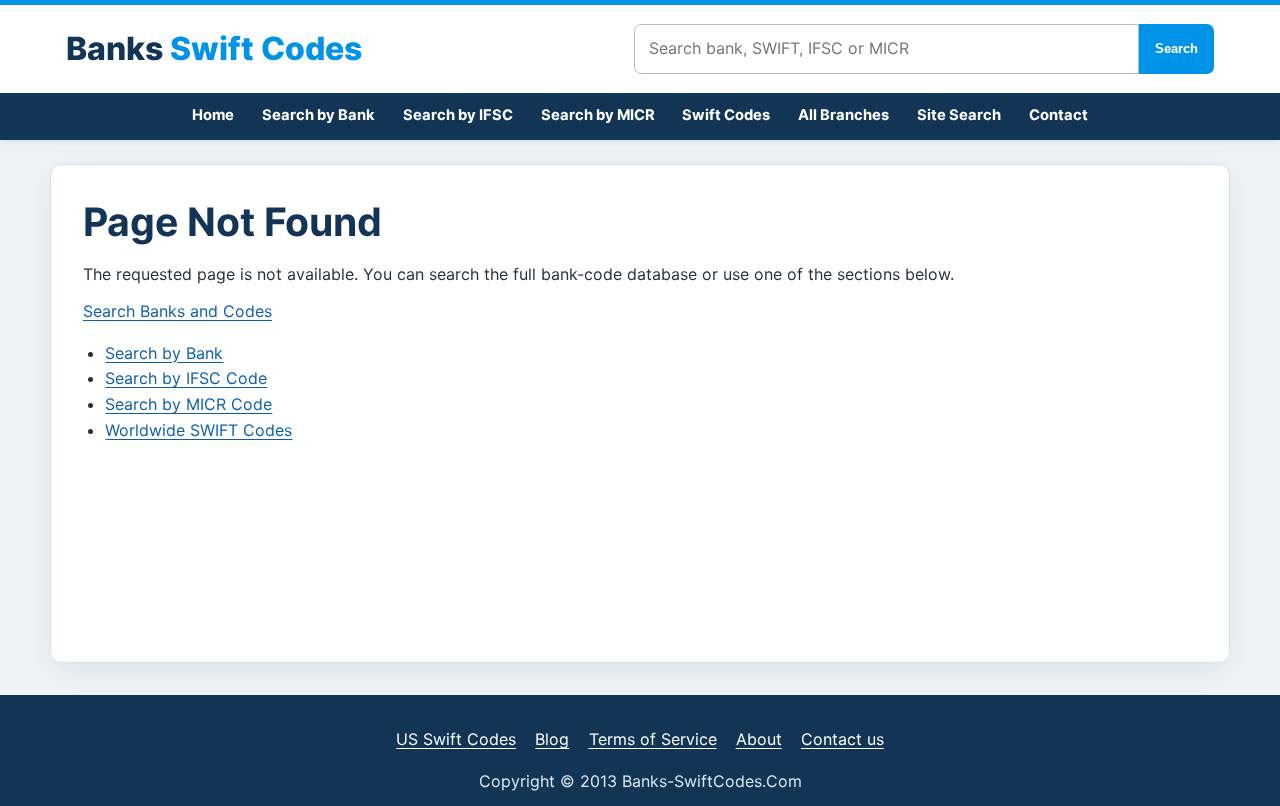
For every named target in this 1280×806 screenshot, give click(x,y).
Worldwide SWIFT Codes (198, 430)
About (759, 739)
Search (1176, 48)
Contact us (842, 739)
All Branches (843, 115)
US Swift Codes (456, 739)
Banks (214, 48)
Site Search (959, 115)
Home (213, 115)
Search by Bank (318, 115)
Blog (552, 739)
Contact (1058, 115)
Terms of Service (653, 739)
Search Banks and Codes (177, 311)
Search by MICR (598, 115)
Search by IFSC (458, 115)
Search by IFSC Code (186, 378)
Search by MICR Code (188, 404)
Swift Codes (726, 115)
